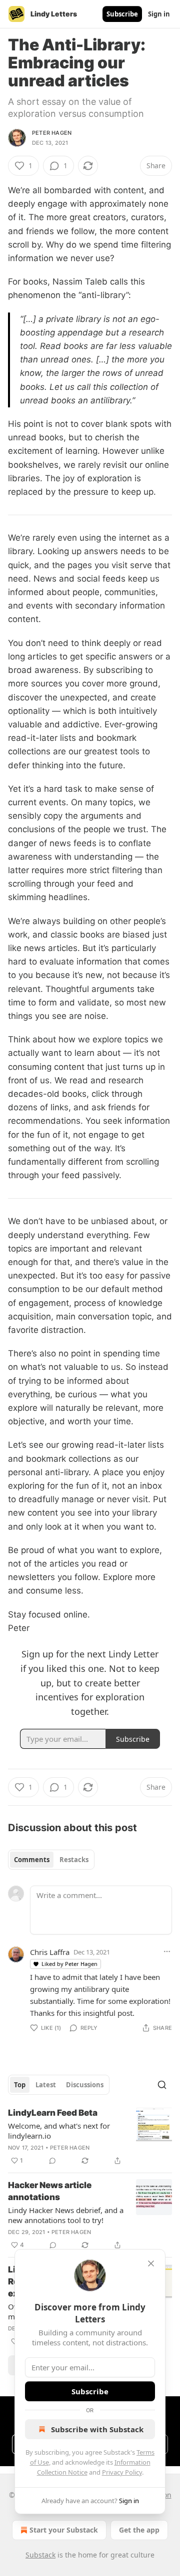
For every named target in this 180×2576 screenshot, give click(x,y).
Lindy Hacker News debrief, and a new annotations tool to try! (66, 2215)
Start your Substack (64, 2530)
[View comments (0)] (52, 2161)
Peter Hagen (52, 133)
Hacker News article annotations (50, 2191)
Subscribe (122, 14)
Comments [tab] (32, 1860)
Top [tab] (20, 2085)
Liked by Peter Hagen (69, 1964)
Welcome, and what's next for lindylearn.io (59, 2131)
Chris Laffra (50, 1952)
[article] (90, 2137)
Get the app (139, 2530)
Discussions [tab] (85, 2085)
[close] (151, 2263)
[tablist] (51, 1860)
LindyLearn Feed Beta (53, 2113)
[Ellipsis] (167, 1951)
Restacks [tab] (74, 1860)
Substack (40, 2555)
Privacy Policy (122, 2472)
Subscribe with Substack (97, 2429)
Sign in (159, 14)
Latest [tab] (46, 2085)
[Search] (162, 2085)
